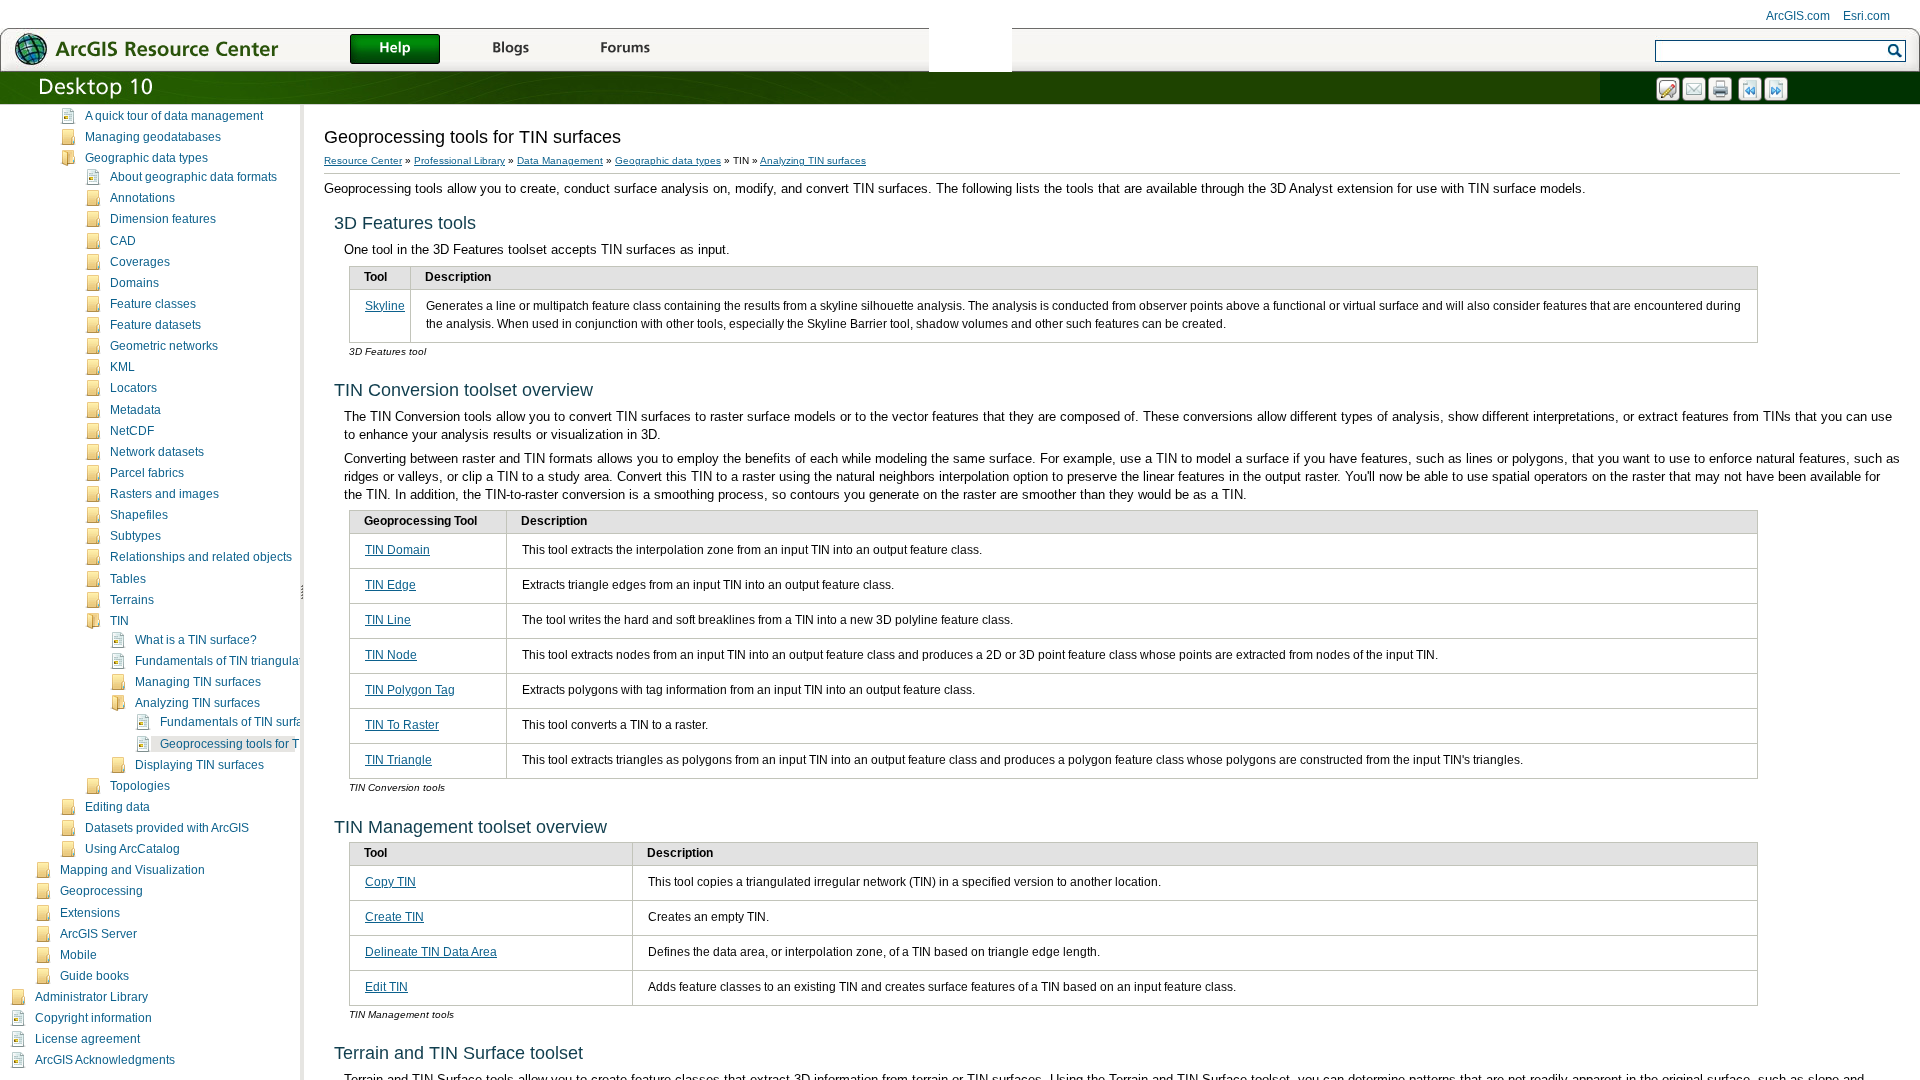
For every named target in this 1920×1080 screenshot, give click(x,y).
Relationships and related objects (201, 557)
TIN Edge (390, 585)
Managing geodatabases (153, 137)
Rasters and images (164, 494)
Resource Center (363, 160)
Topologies (140, 786)
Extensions (90, 913)
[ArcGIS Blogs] (510, 50)
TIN (119, 621)
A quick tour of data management (174, 116)
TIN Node (391, 655)
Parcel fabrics (147, 473)
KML (122, 367)
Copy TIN (390, 882)
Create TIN (394, 917)
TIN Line (388, 620)
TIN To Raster (402, 725)
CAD (123, 241)
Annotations (142, 198)
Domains (134, 283)
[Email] (1695, 90)
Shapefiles (139, 515)
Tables (128, 579)
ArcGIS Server (98, 934)
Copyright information (93, 1018)
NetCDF (132, 431)
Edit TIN (386, 987)
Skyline (385, 306)
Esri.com (1866, 16)
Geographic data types (146, 158)
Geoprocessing (101, 891)
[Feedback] (1669, 90)
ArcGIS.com (1798, 16)
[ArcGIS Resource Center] (190, 48)
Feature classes (153, 304)
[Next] (1777, 90)
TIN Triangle (398, 760)
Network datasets (157, 452)
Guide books (94, 976)
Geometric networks (164, 346)
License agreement (87, 1039)
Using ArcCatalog (132, 849)
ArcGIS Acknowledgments (105, 1060)
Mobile (78, 955)
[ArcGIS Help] (395, 50)
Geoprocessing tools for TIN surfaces (260, 744)
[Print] (1721, 90)
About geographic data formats (193, 177)
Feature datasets (155, 325)
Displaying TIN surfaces (199, 765)
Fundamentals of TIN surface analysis (262, 722)
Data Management (560, 160)
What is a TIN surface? (196, 640)
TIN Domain (397, 550)
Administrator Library (91, 997)
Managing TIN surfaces (198, 682)
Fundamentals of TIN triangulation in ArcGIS (253, 661)
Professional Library (459, 160)
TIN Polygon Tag (410, 690)
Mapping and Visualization (132, 870)
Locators (133, 388)
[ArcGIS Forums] (625, 50)
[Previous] (1751, 90)
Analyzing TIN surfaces (197, 703)
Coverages (140, 262)
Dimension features (163, 219)
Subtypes (135, 536)
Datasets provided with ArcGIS (167, 828)
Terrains (132, 600)
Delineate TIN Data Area (431, 952)
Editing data (117, 807)
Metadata (135, 410)
